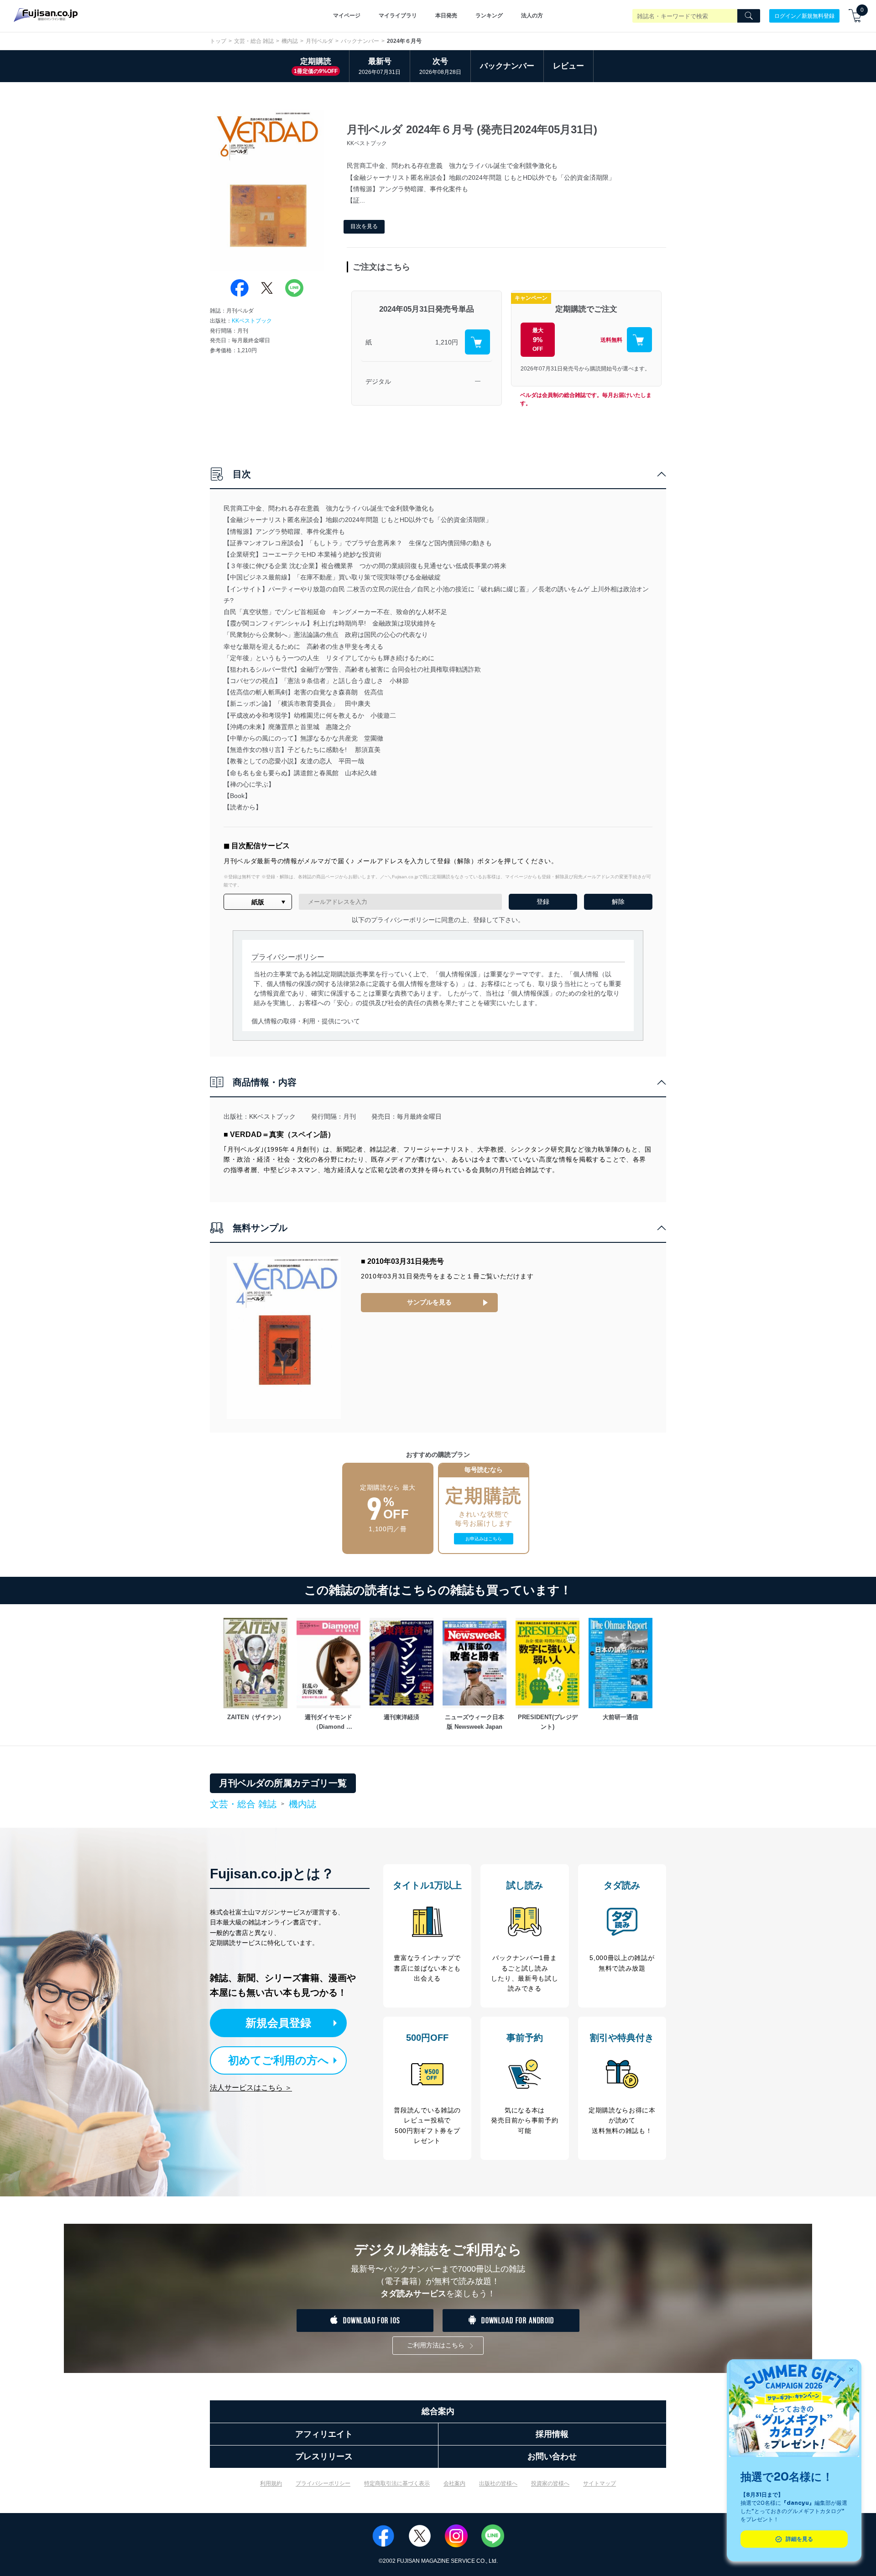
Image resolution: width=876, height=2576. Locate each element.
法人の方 (532, 16)
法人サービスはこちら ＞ (251, 2088)
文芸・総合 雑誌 (254, 41)
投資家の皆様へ (550, 2483)
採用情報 (552, 2434)
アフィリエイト (324, 2434)
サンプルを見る (429, 1302)
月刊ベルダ (319, 41)
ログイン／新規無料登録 (804, 16)
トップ (218, 41)
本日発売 (446, 16)
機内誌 (290, 41)
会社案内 (454, 2483)
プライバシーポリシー (323, 2483)
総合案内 (438, 2411)
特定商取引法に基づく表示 (397, 2483)
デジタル (378, 381)
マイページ (347, 16)
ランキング (489, 16)
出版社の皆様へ (498, 2483)
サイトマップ (600, 2483)
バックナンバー (360, 41)
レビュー (568, 66)
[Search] (749, 16)
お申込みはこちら (484, 1539)
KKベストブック (252, 321)
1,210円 (447, 342)
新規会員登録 (278, 2023)
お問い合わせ (552, 2456)
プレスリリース (324, 2456)
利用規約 (271, 2483)
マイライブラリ (398, 16)
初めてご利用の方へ (279, 2060)
